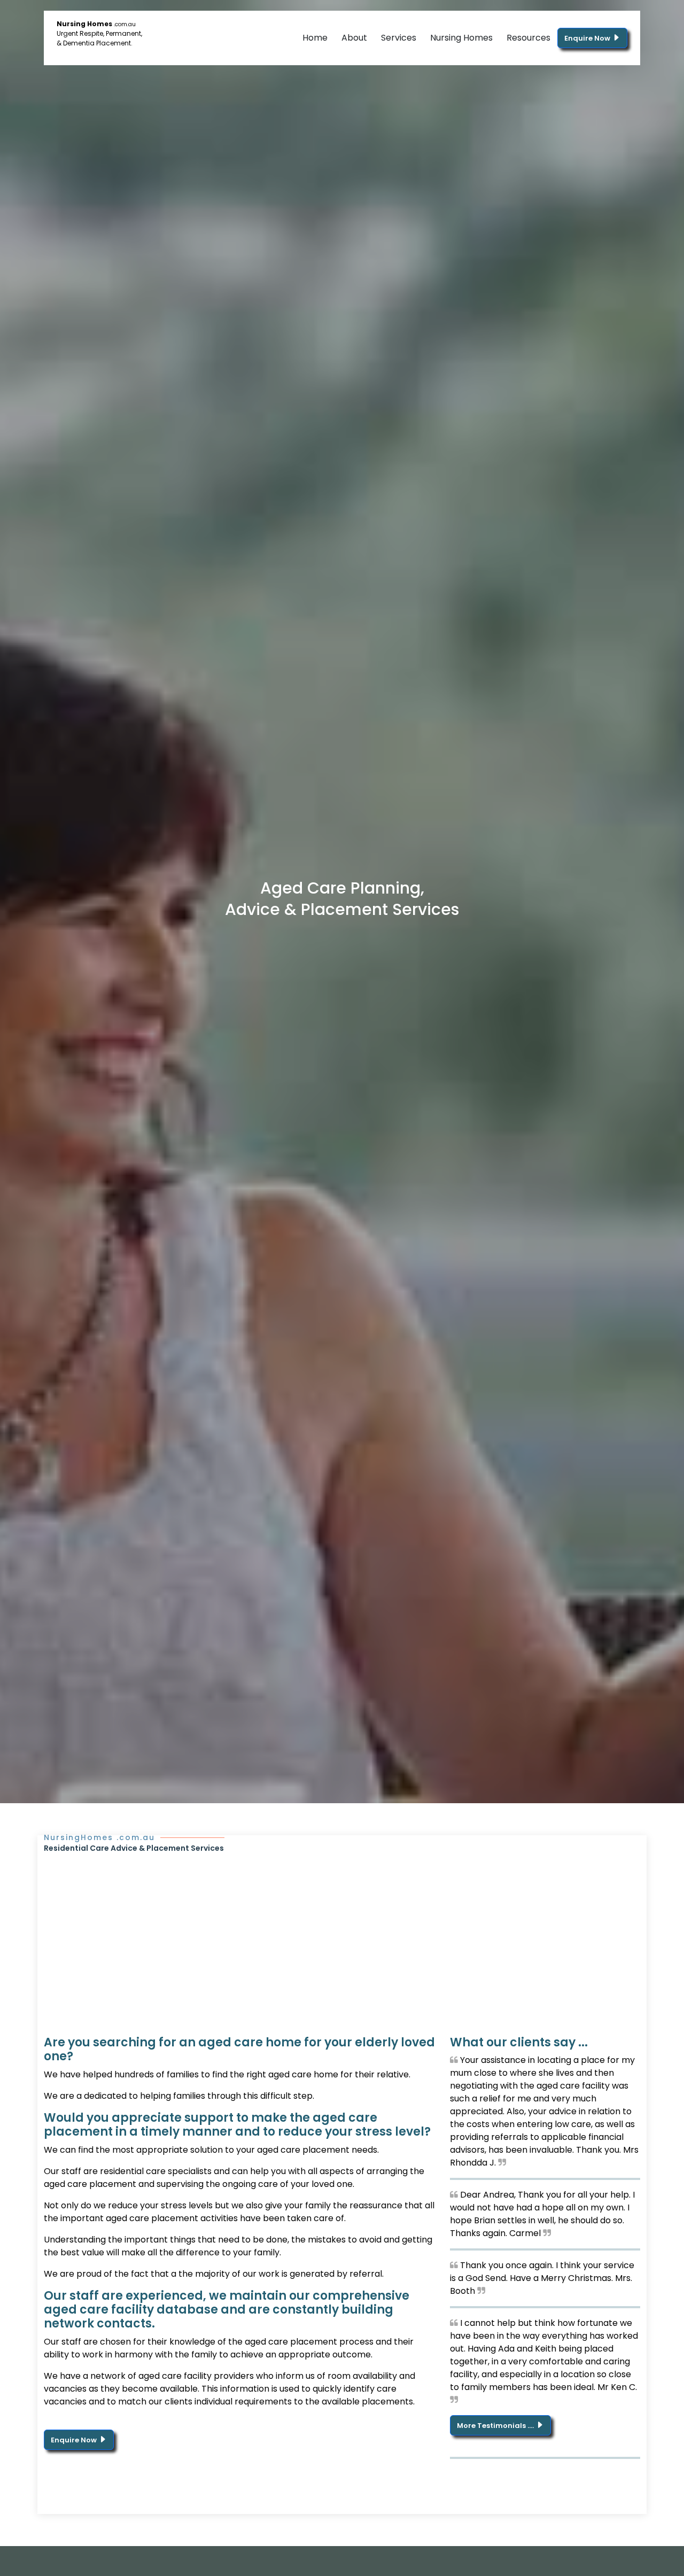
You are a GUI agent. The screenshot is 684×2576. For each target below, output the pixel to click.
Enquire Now (588, 38)
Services (399, 38)
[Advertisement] (342, 1934)
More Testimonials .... (496, 2426)
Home (315, 38)
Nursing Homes (461, 38)
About (354, 38)
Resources (528, 38)
